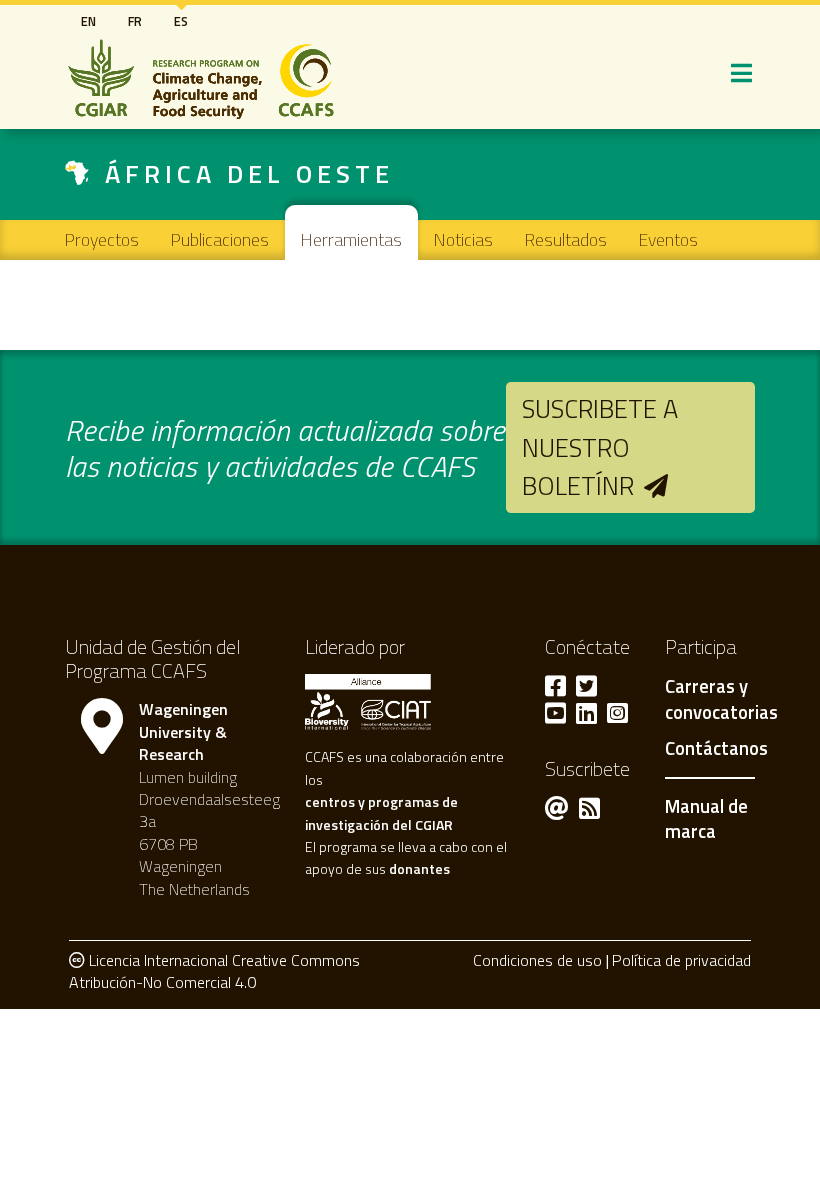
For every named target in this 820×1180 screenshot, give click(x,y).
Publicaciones (220, 239)
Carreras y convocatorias (721, 700)
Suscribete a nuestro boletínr (600, 447)
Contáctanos (716, 749)
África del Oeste (249, 173)
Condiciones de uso (537, 960)
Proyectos (102, 239)
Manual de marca (706, 819)
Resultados (566, 239)
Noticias (463, 239)
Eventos (668, 239)
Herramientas (351, 239)
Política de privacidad (681, 960)
